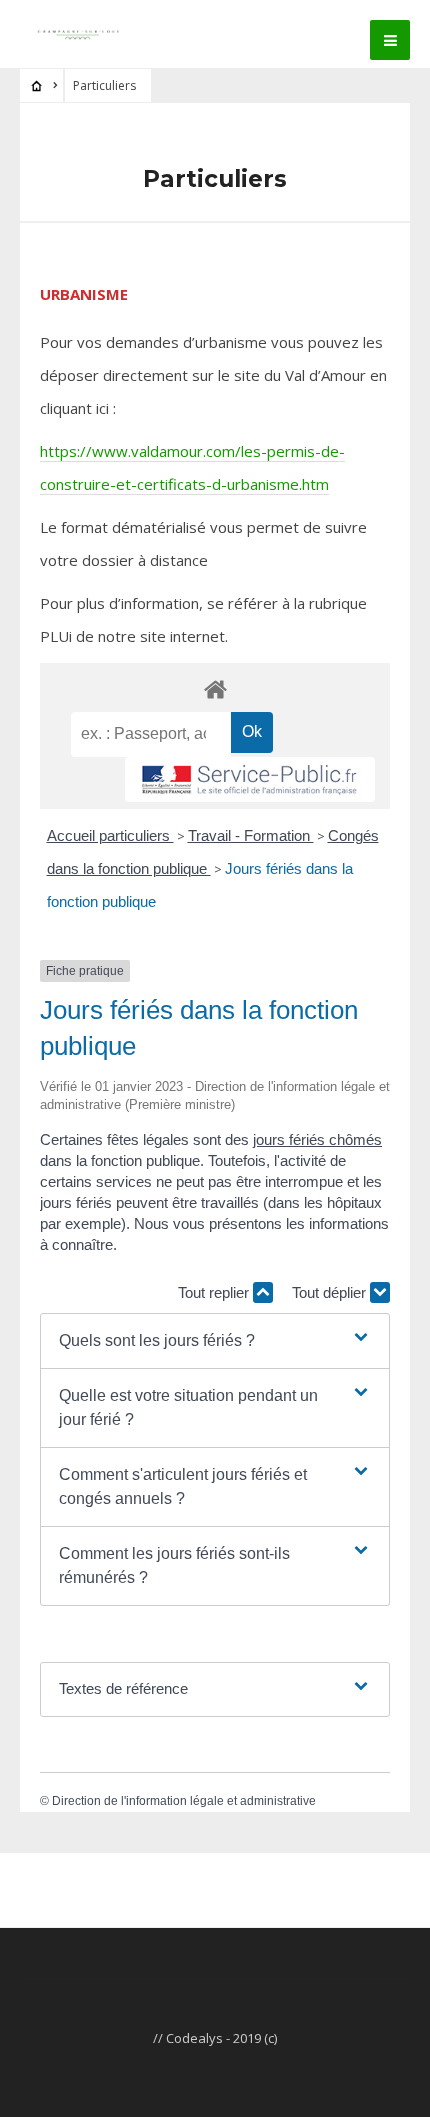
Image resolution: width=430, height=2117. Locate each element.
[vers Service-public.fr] (250, 780)
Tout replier (215, 1292)
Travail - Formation (251, 835)
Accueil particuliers (110, 835)
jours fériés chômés (317, 1139)
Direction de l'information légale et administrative (184, 1801)
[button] (214, 1341)
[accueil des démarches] (215, 688)
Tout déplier (331, 1292)
